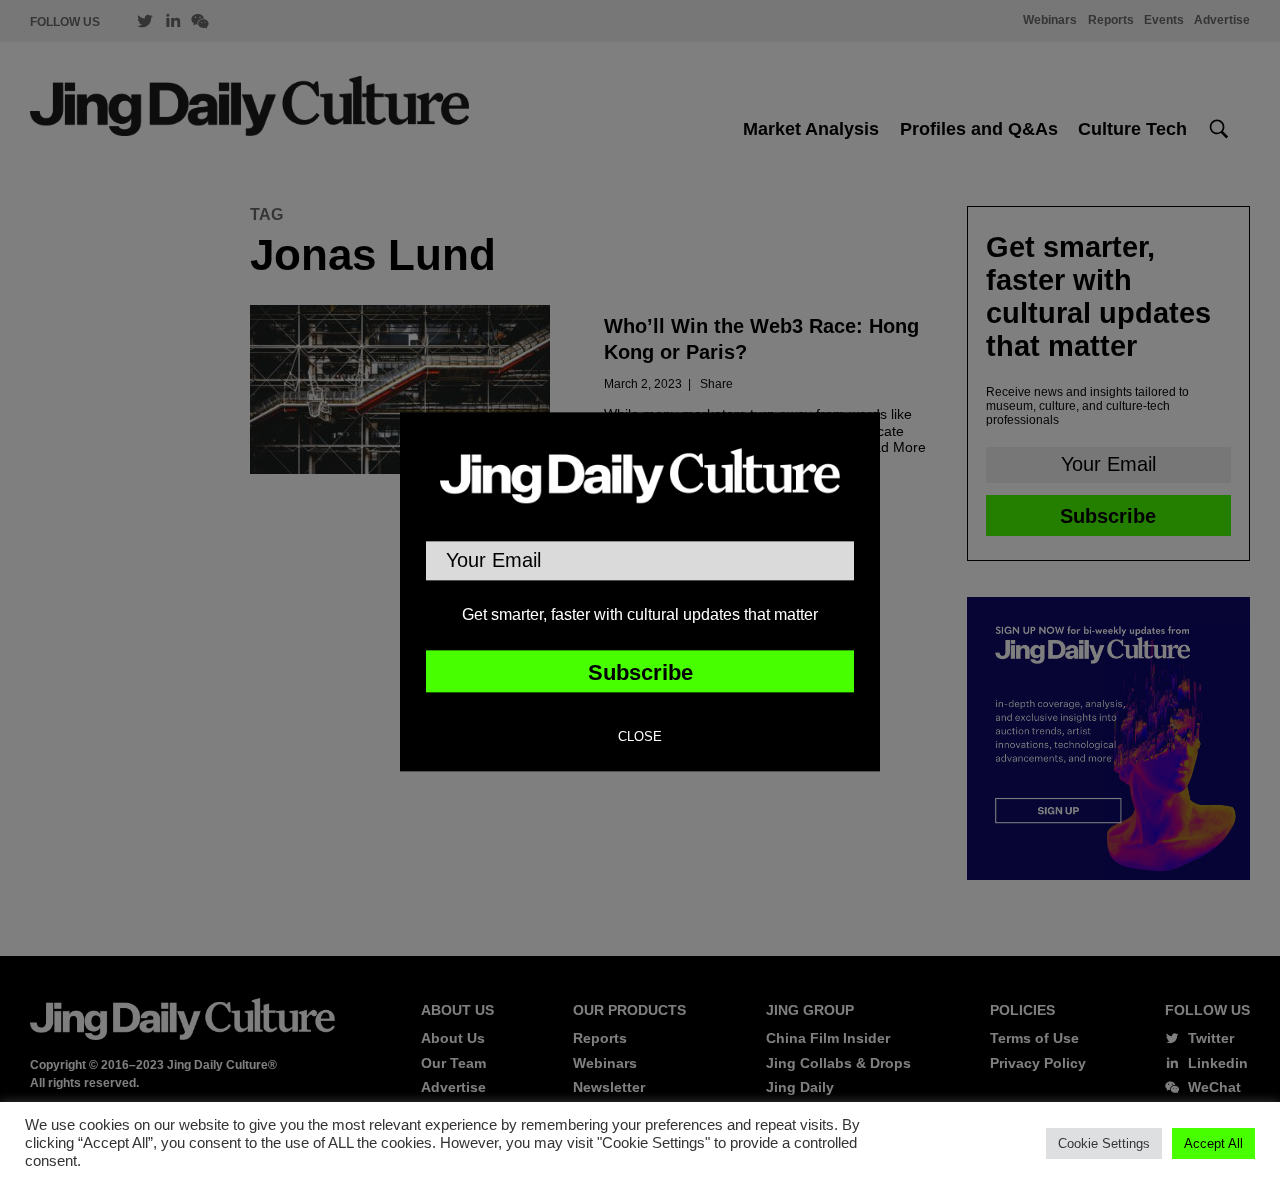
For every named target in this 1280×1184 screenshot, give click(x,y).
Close (640, 738)
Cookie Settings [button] (1104, 1143)
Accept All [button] (1213, 1143)
